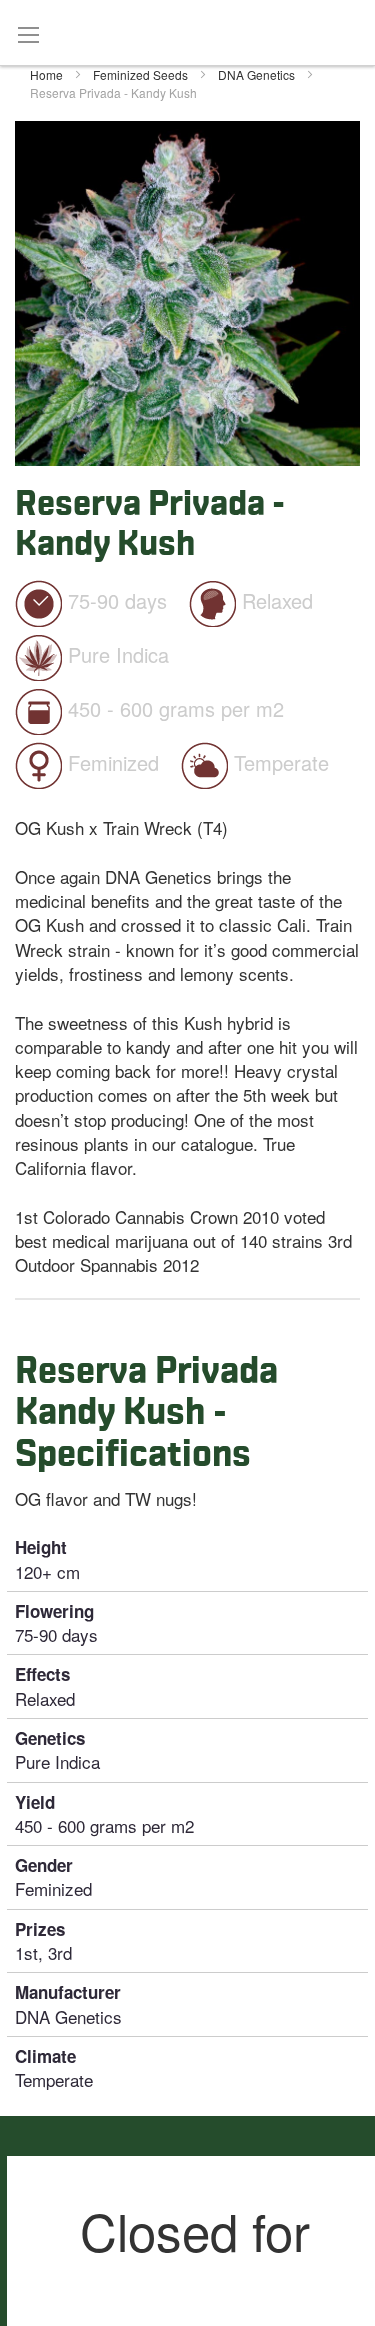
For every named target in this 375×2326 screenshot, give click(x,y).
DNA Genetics (258, 74)
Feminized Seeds (142, 74)
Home (48, 74)
